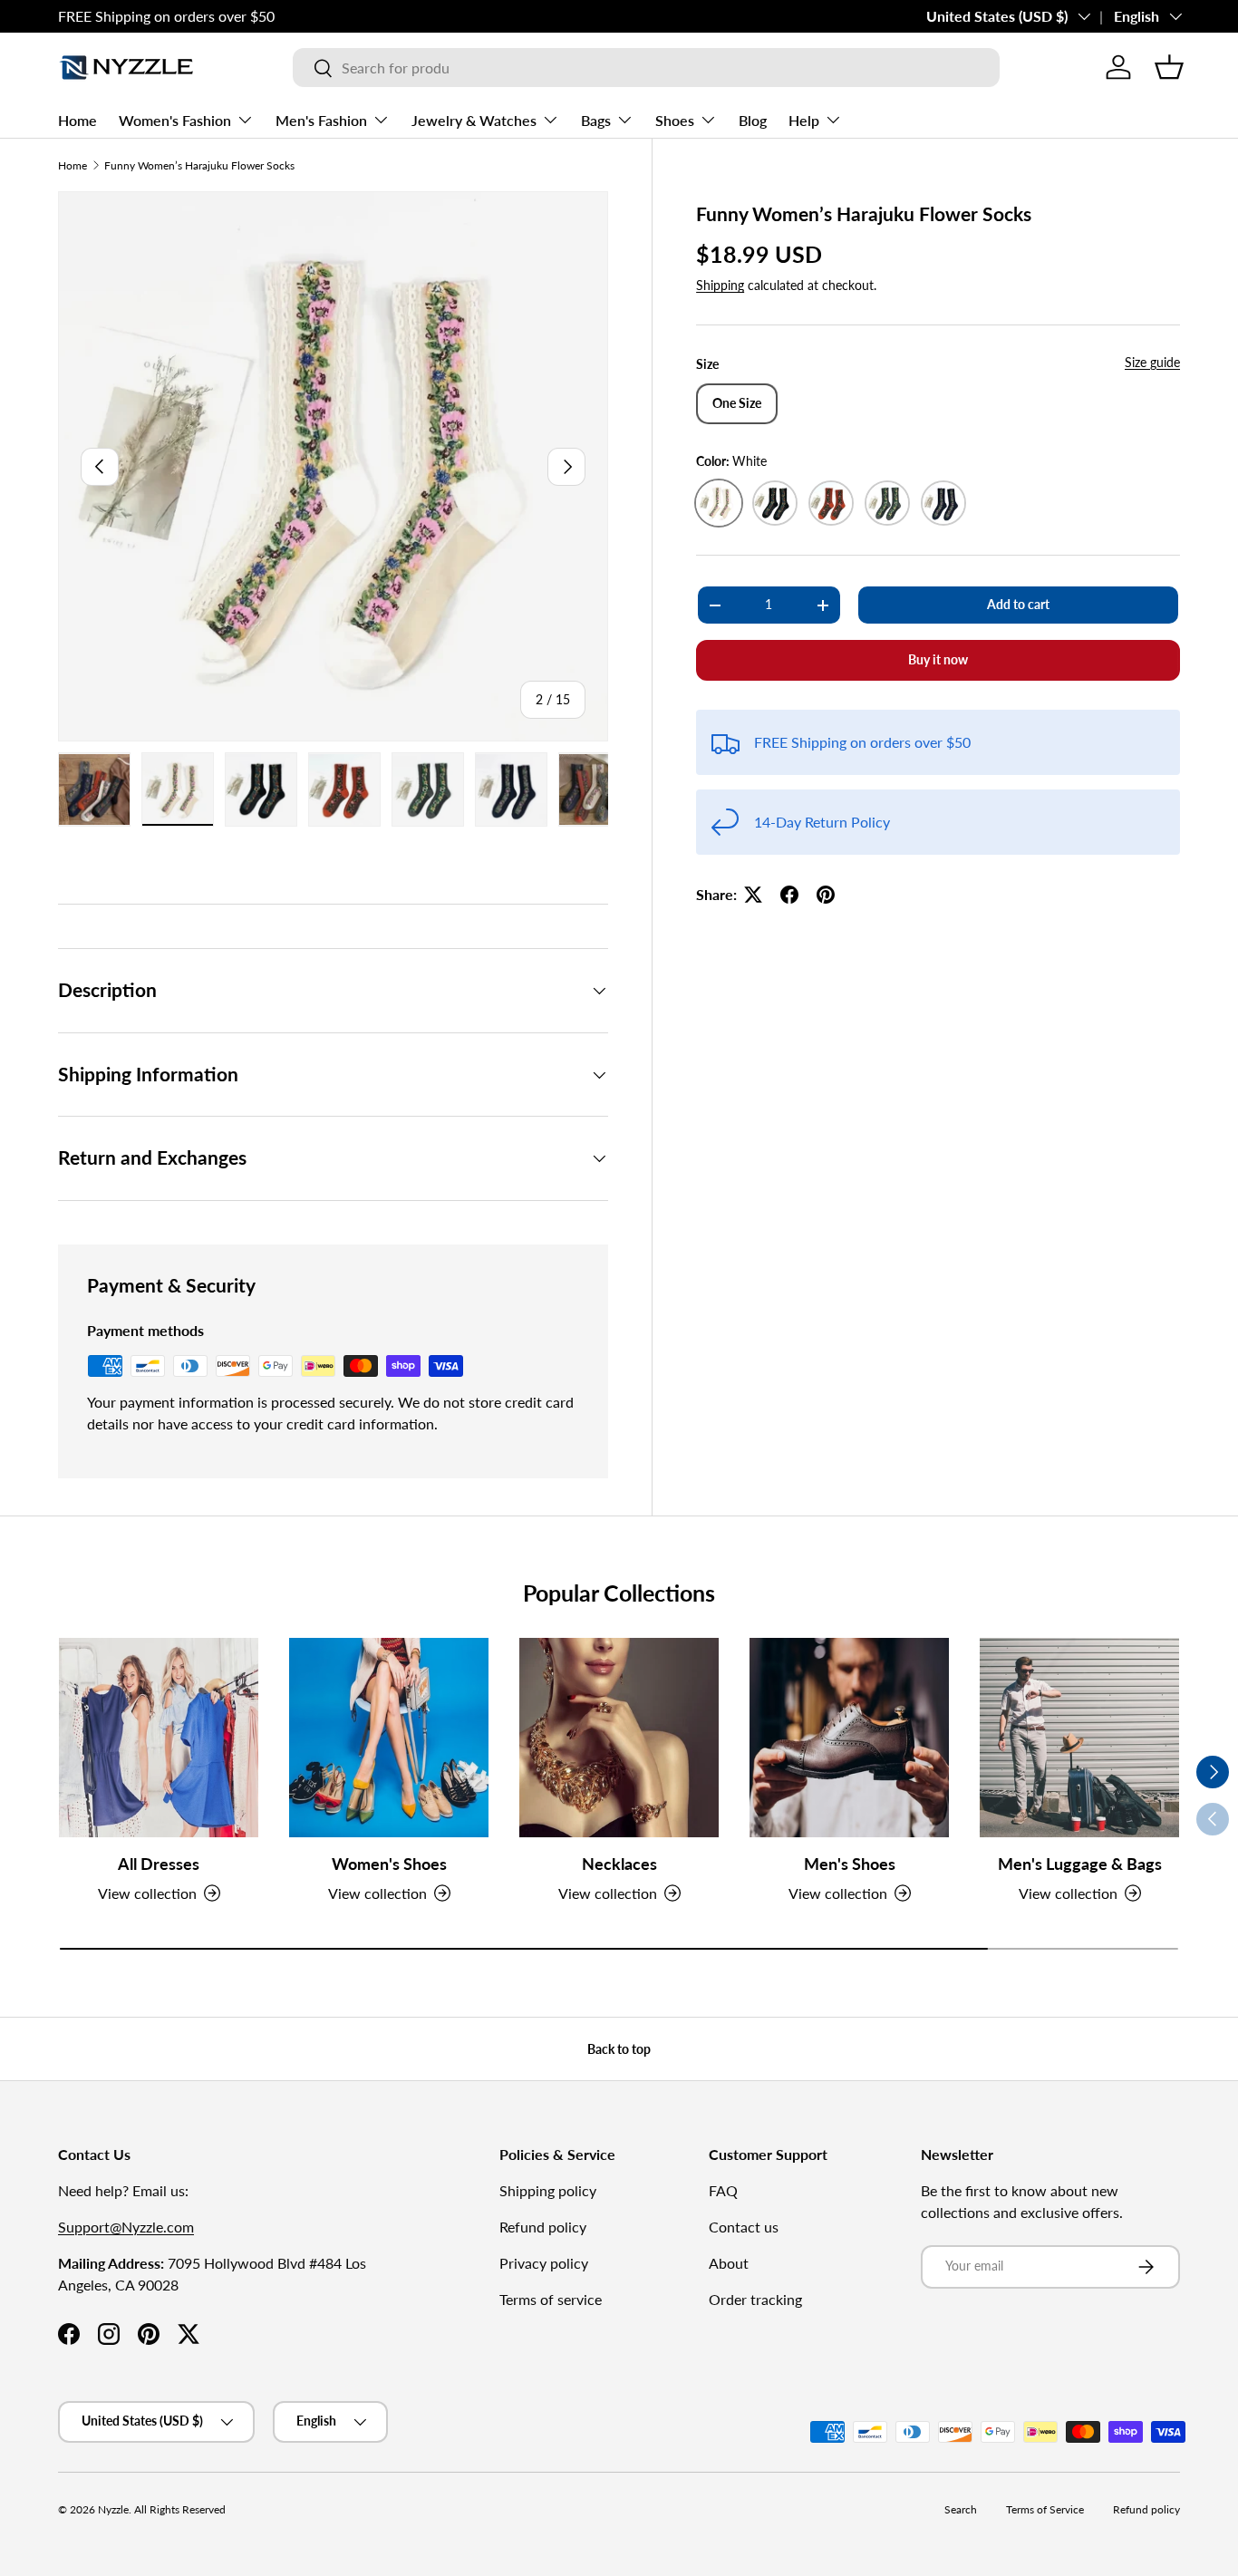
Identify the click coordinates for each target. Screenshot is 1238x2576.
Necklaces (619, 1864)
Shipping (720, 286)
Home (77, 120)
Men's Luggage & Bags (1080, 1864)
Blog (753, 120)
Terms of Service (1045, 2509)
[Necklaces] (619, 1738)
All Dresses (159, 1864)
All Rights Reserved (180, 2509)
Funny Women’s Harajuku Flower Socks (199, 165)
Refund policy (543, 2227)
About (729, 2263)
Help (804, 120)
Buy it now (938, 659)
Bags (596, 120)
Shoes (675, 120)
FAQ (723, 2190)
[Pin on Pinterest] (826, 895)
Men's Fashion (321, 120)
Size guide (1152, 362)
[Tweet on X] (753, 895)
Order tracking (755, 2299)
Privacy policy (544, 2263)
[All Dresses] (159, 1738)
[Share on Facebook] (789, 895)
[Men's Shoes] (849, 1738)
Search (961, 2509)
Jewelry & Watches (474, 120)
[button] (1169, 67)
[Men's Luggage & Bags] (1079, 1738)
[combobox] (646, 68)
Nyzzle (113, 2509)
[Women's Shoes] (389, 1738)
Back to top (619, 2049)
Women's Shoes (389, 1864)
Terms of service (551, 2299)
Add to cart (1018, 604)
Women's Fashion (175, 120)
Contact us (744, 2227)
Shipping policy (548, 2190)
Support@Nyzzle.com (126, 2227)
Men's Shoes (850, 1864)
